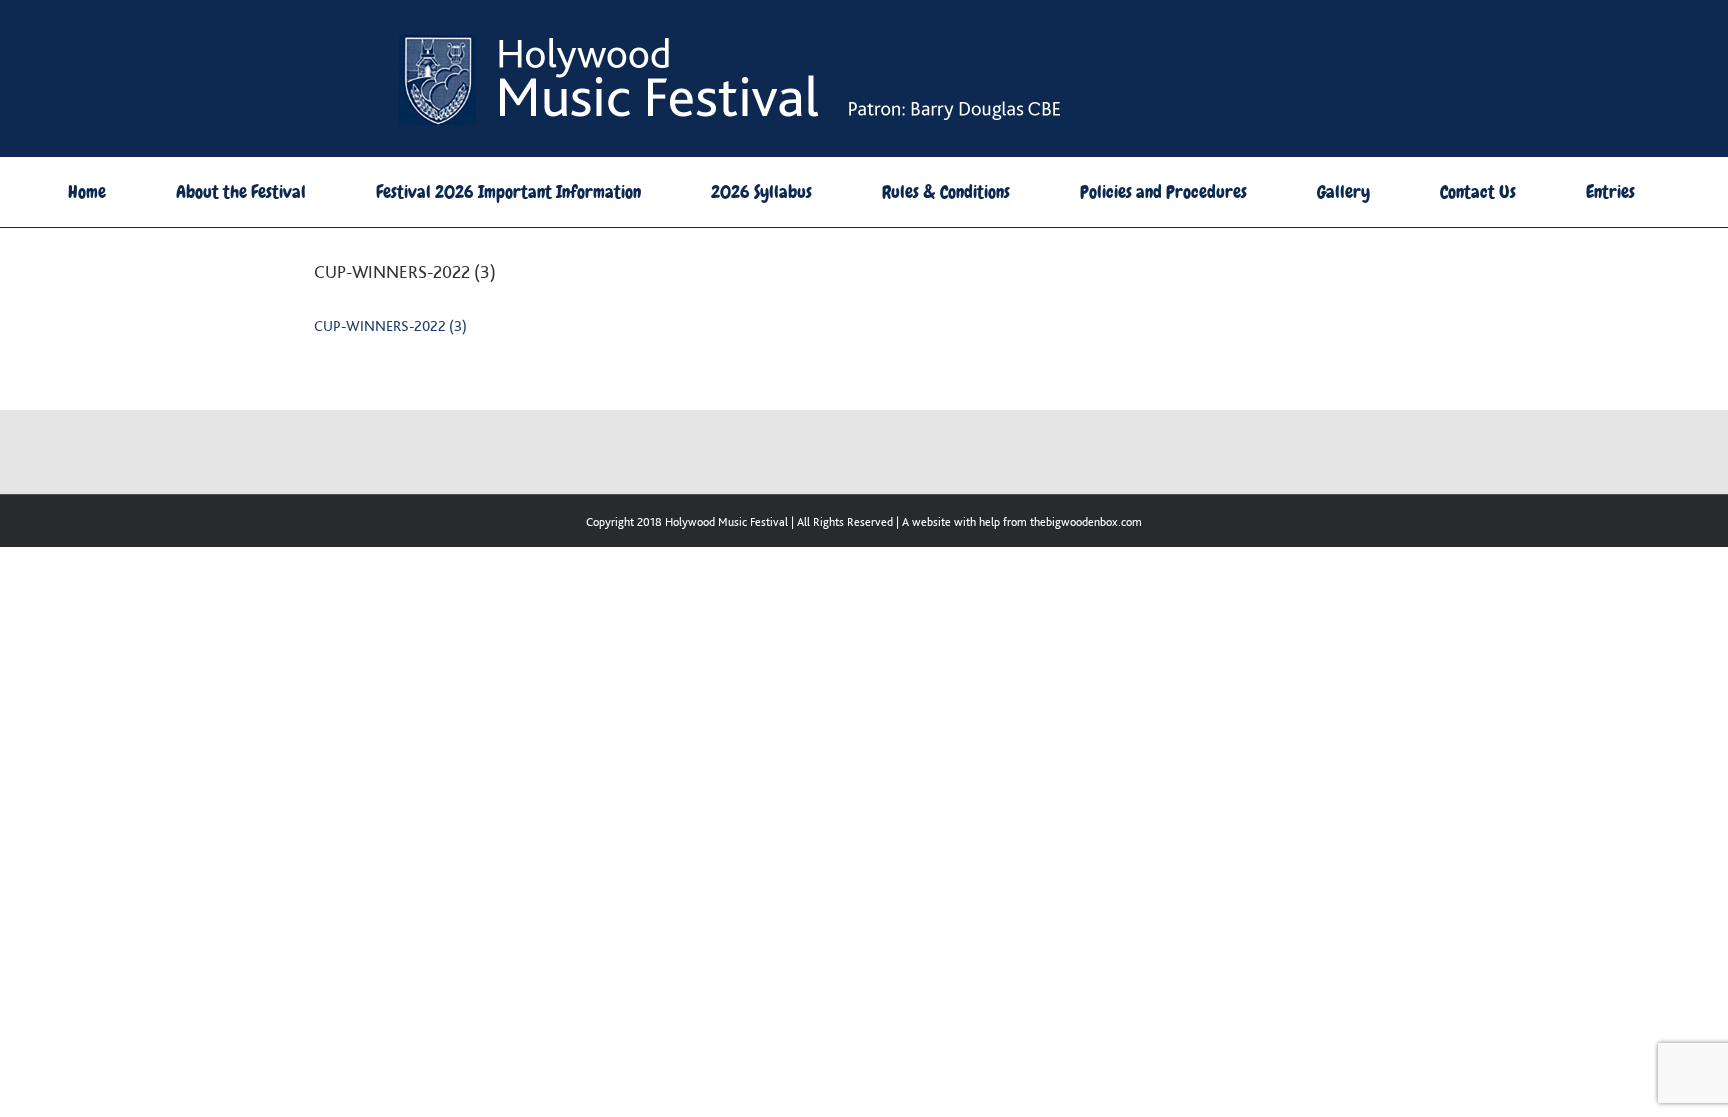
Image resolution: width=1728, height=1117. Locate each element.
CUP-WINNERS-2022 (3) (390, 326)
